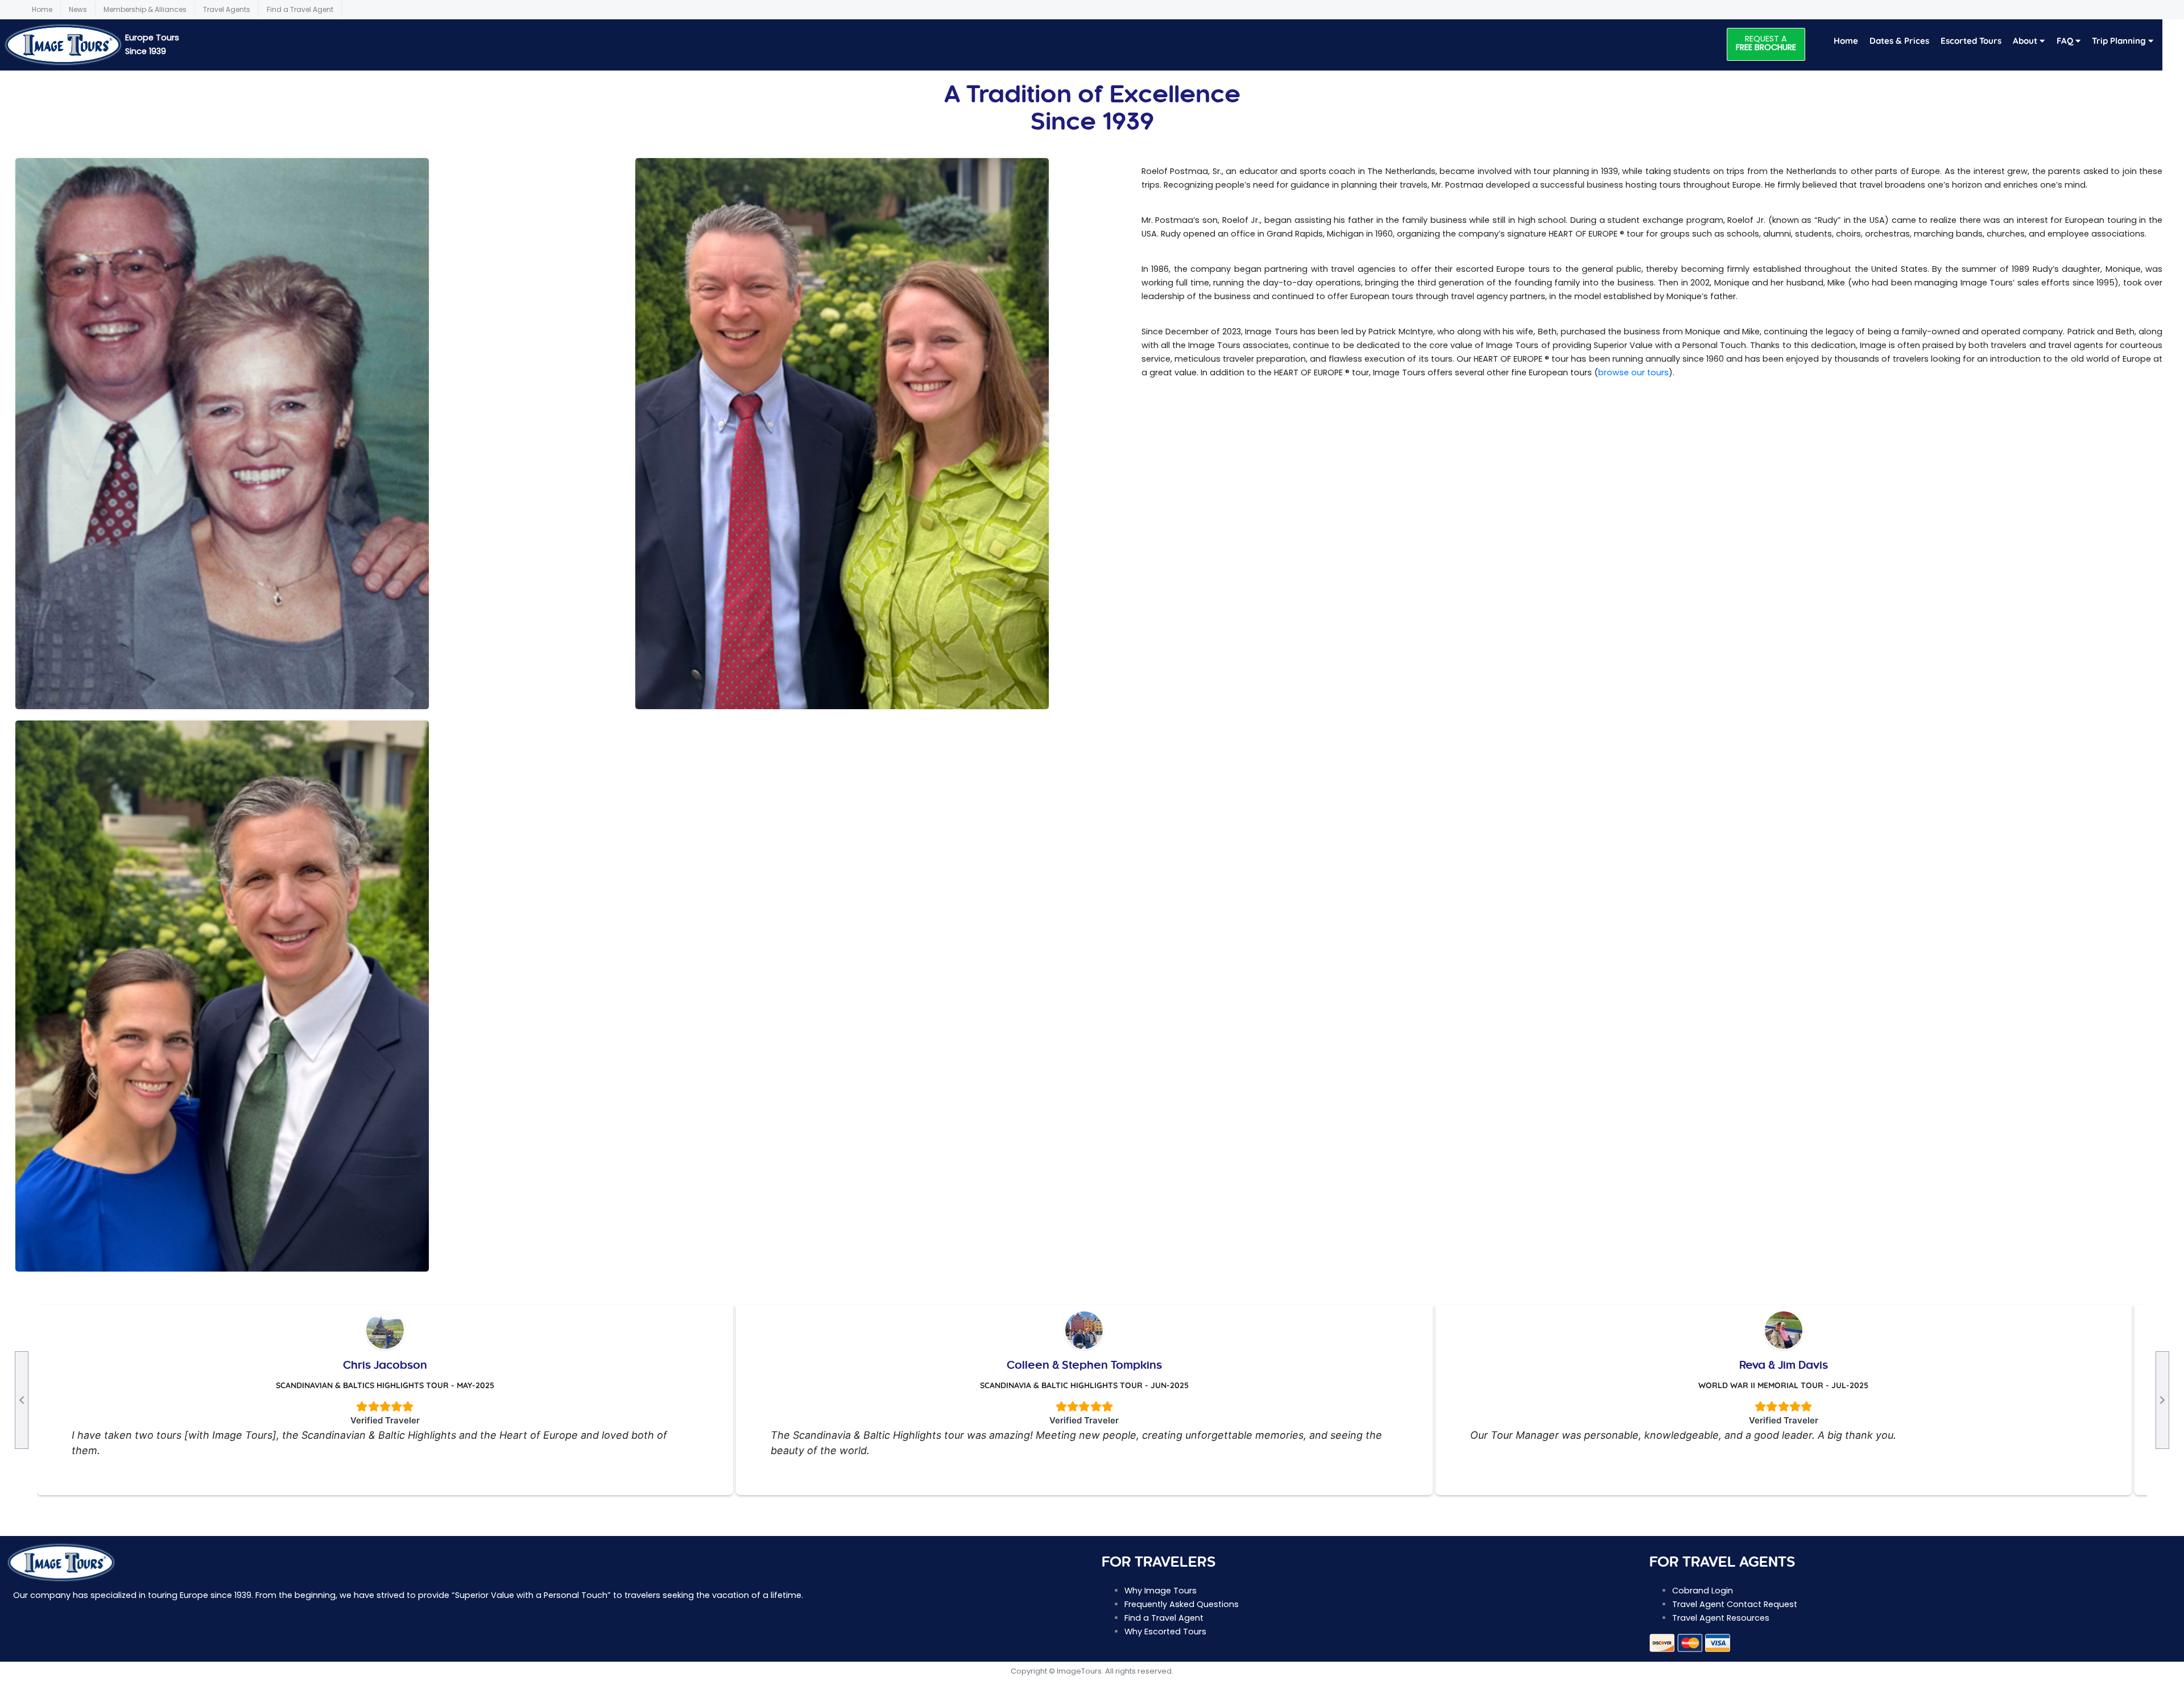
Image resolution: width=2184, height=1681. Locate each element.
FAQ (2066, 41)
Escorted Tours (1971, 41)
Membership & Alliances (145, 9)
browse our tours (1633, 372)
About (2026, 41)
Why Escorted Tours (1165, 1632)
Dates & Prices (1899, 41)
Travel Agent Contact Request (1735, 1604)
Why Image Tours (1161, 1591)
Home (42, 9)
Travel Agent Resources (1721, 1618)
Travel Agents (227, 9)
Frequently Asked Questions (1182, 1604)
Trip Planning (2120, 41)
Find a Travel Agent (300, 9)
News (78, 9)
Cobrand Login (1703, 1591)
